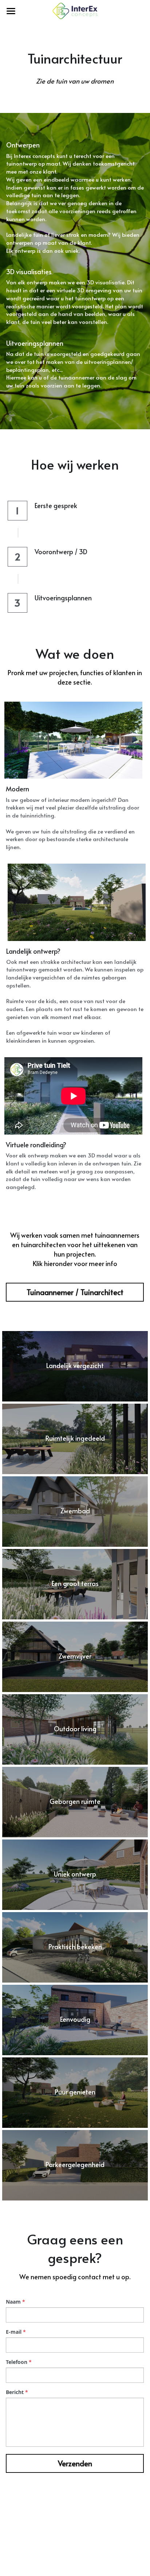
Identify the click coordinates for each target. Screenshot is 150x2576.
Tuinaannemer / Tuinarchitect (75, 1292)
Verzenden (75, 2463)
